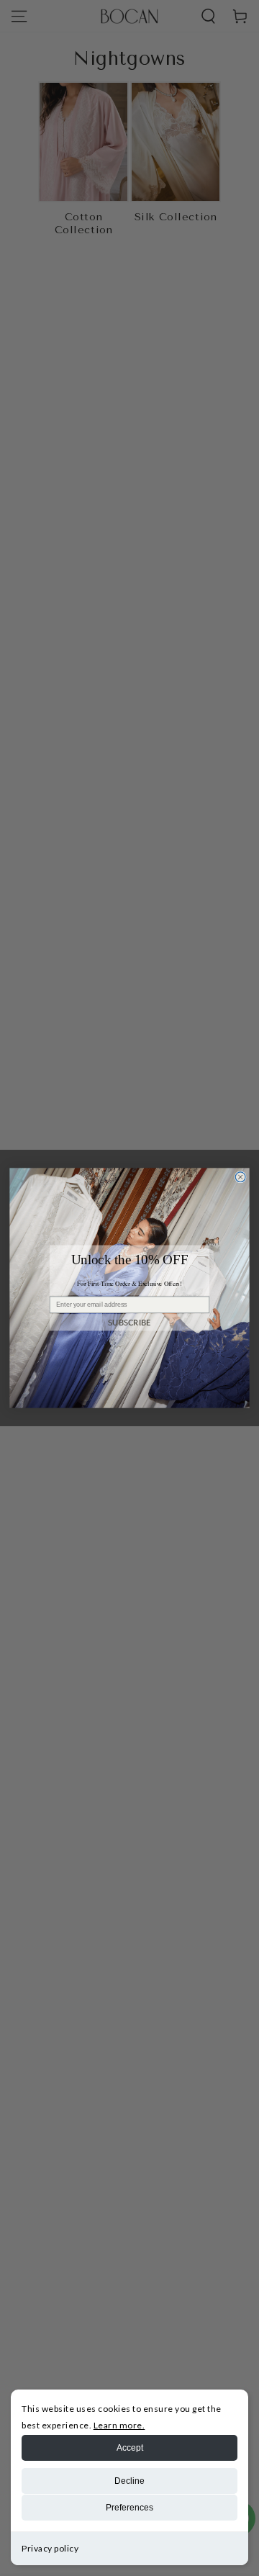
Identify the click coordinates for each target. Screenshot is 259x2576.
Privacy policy (50, 2548)
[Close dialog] (240, 1177)
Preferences (129, 2508)
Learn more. (119, 2425)
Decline (129, 2481)
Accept (130, 2448)
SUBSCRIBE (129, 1322)
